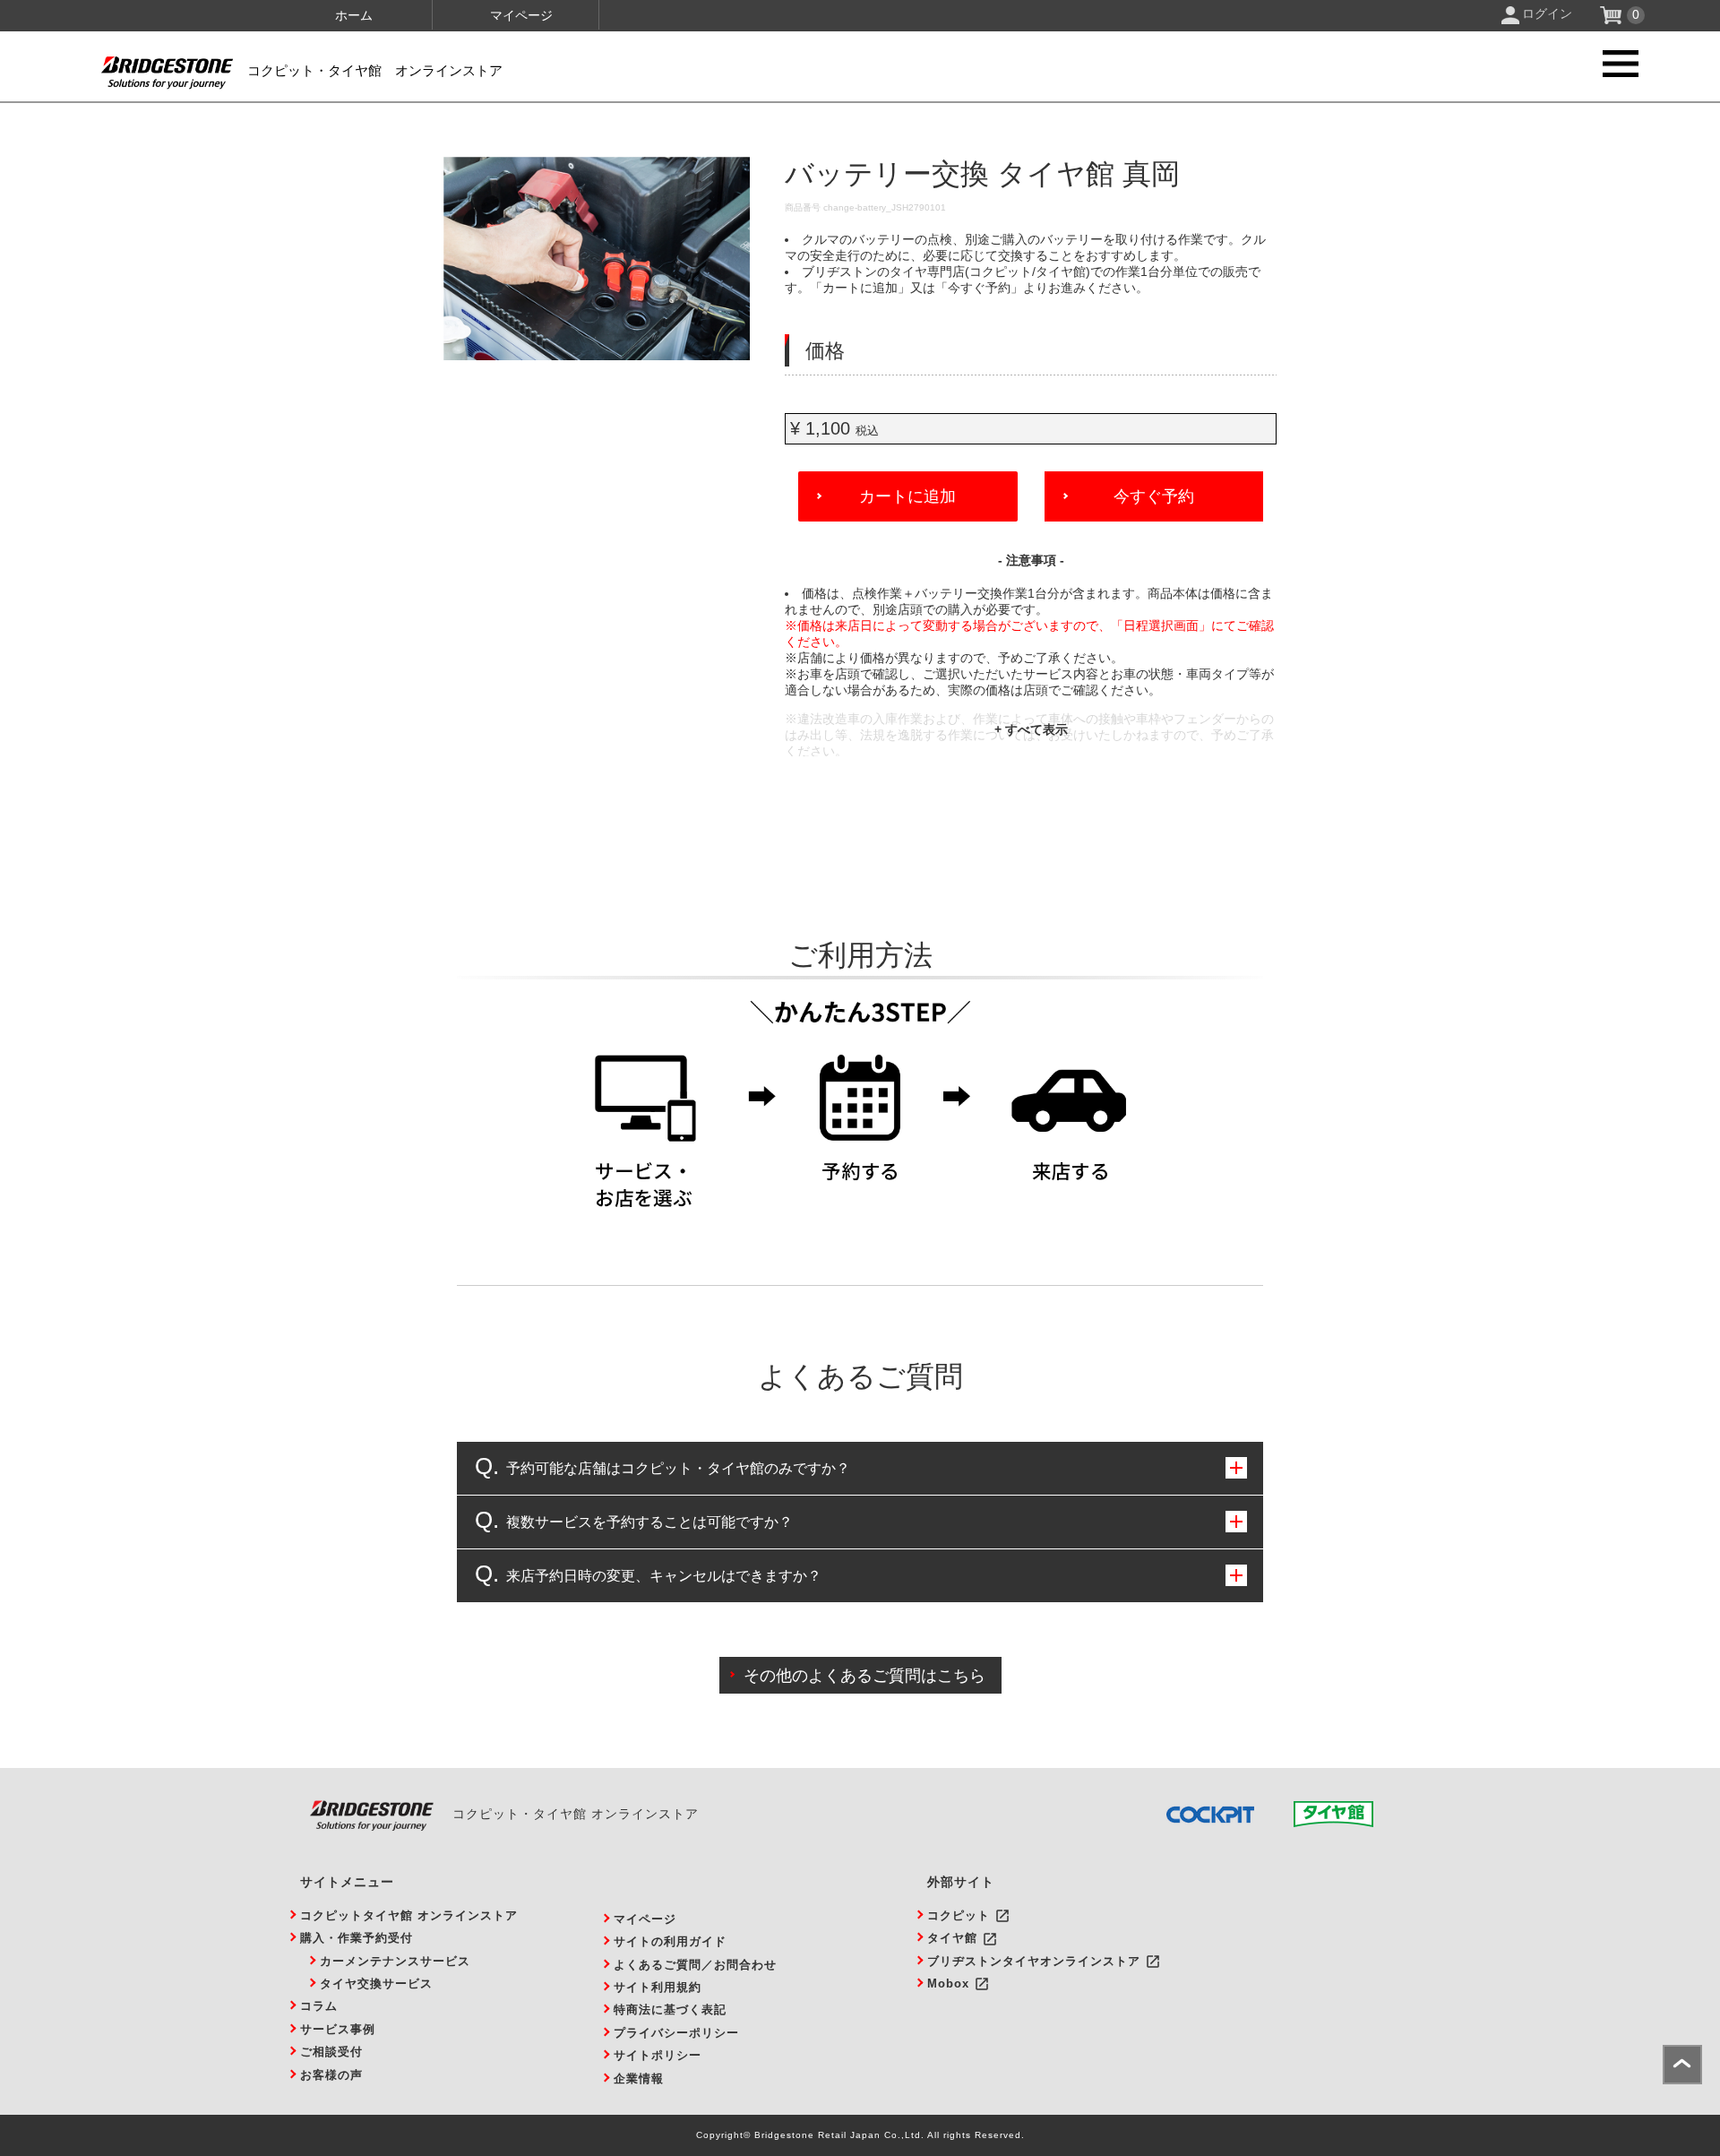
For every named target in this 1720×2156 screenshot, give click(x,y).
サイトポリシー (658, 2055)
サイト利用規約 (658, 1987)
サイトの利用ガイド (670, 1941)
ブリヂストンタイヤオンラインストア (1034, 1961)
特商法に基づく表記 (670, 2009)
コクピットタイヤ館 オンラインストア (409, 1915)
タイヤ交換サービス (376, 1984)
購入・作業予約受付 (357, 1938)
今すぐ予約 (1154, 496)
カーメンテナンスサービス (395, 1961)
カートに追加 (907, 496)
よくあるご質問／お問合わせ (695, 1965)
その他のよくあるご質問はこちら (864, 1676)
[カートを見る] (1613, 20)
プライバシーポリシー (676, 2033)
